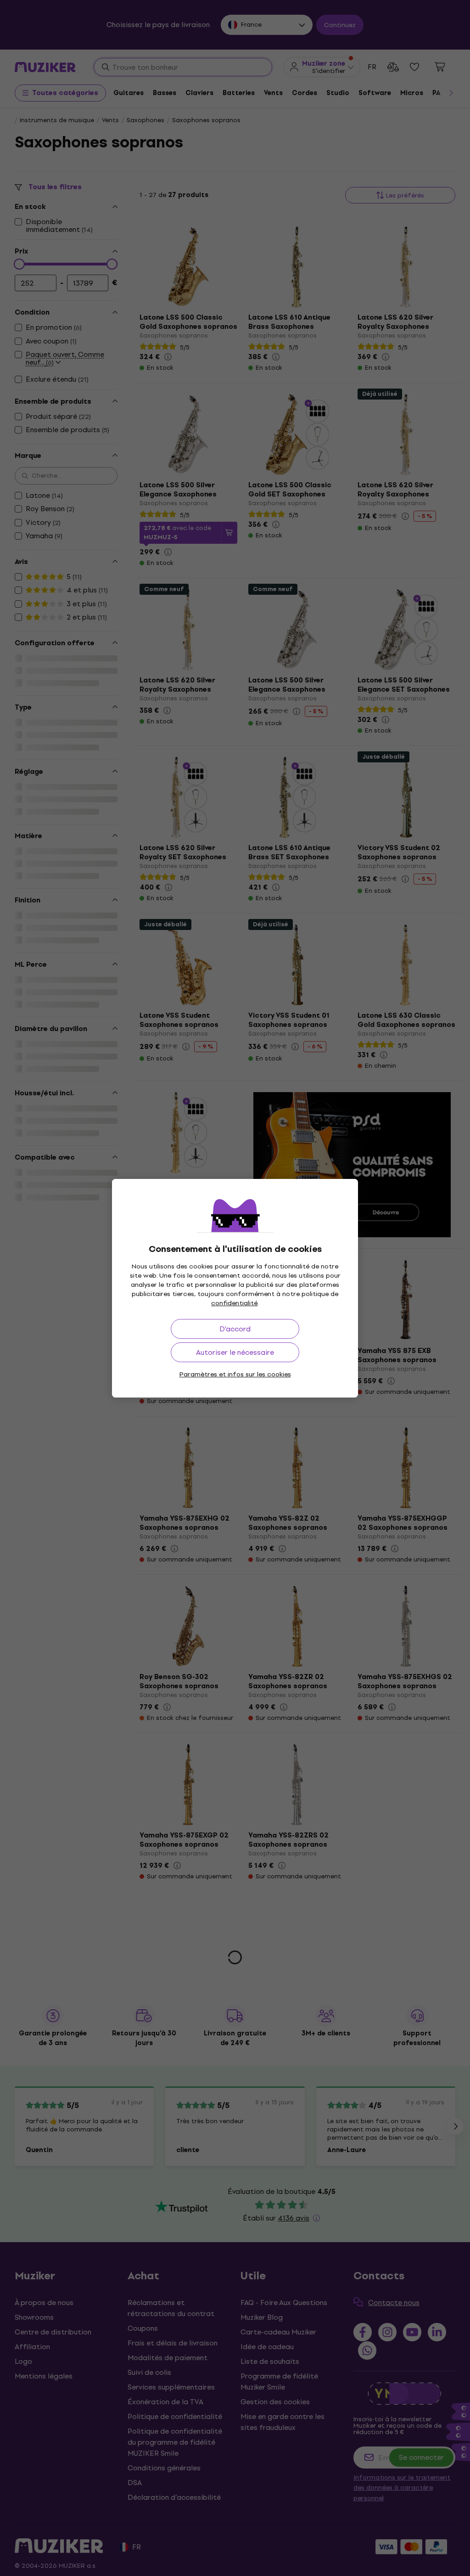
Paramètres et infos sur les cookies (235, 1374)
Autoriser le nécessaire (235, 1352)
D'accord (235, 1329)
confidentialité (234, 1303)
